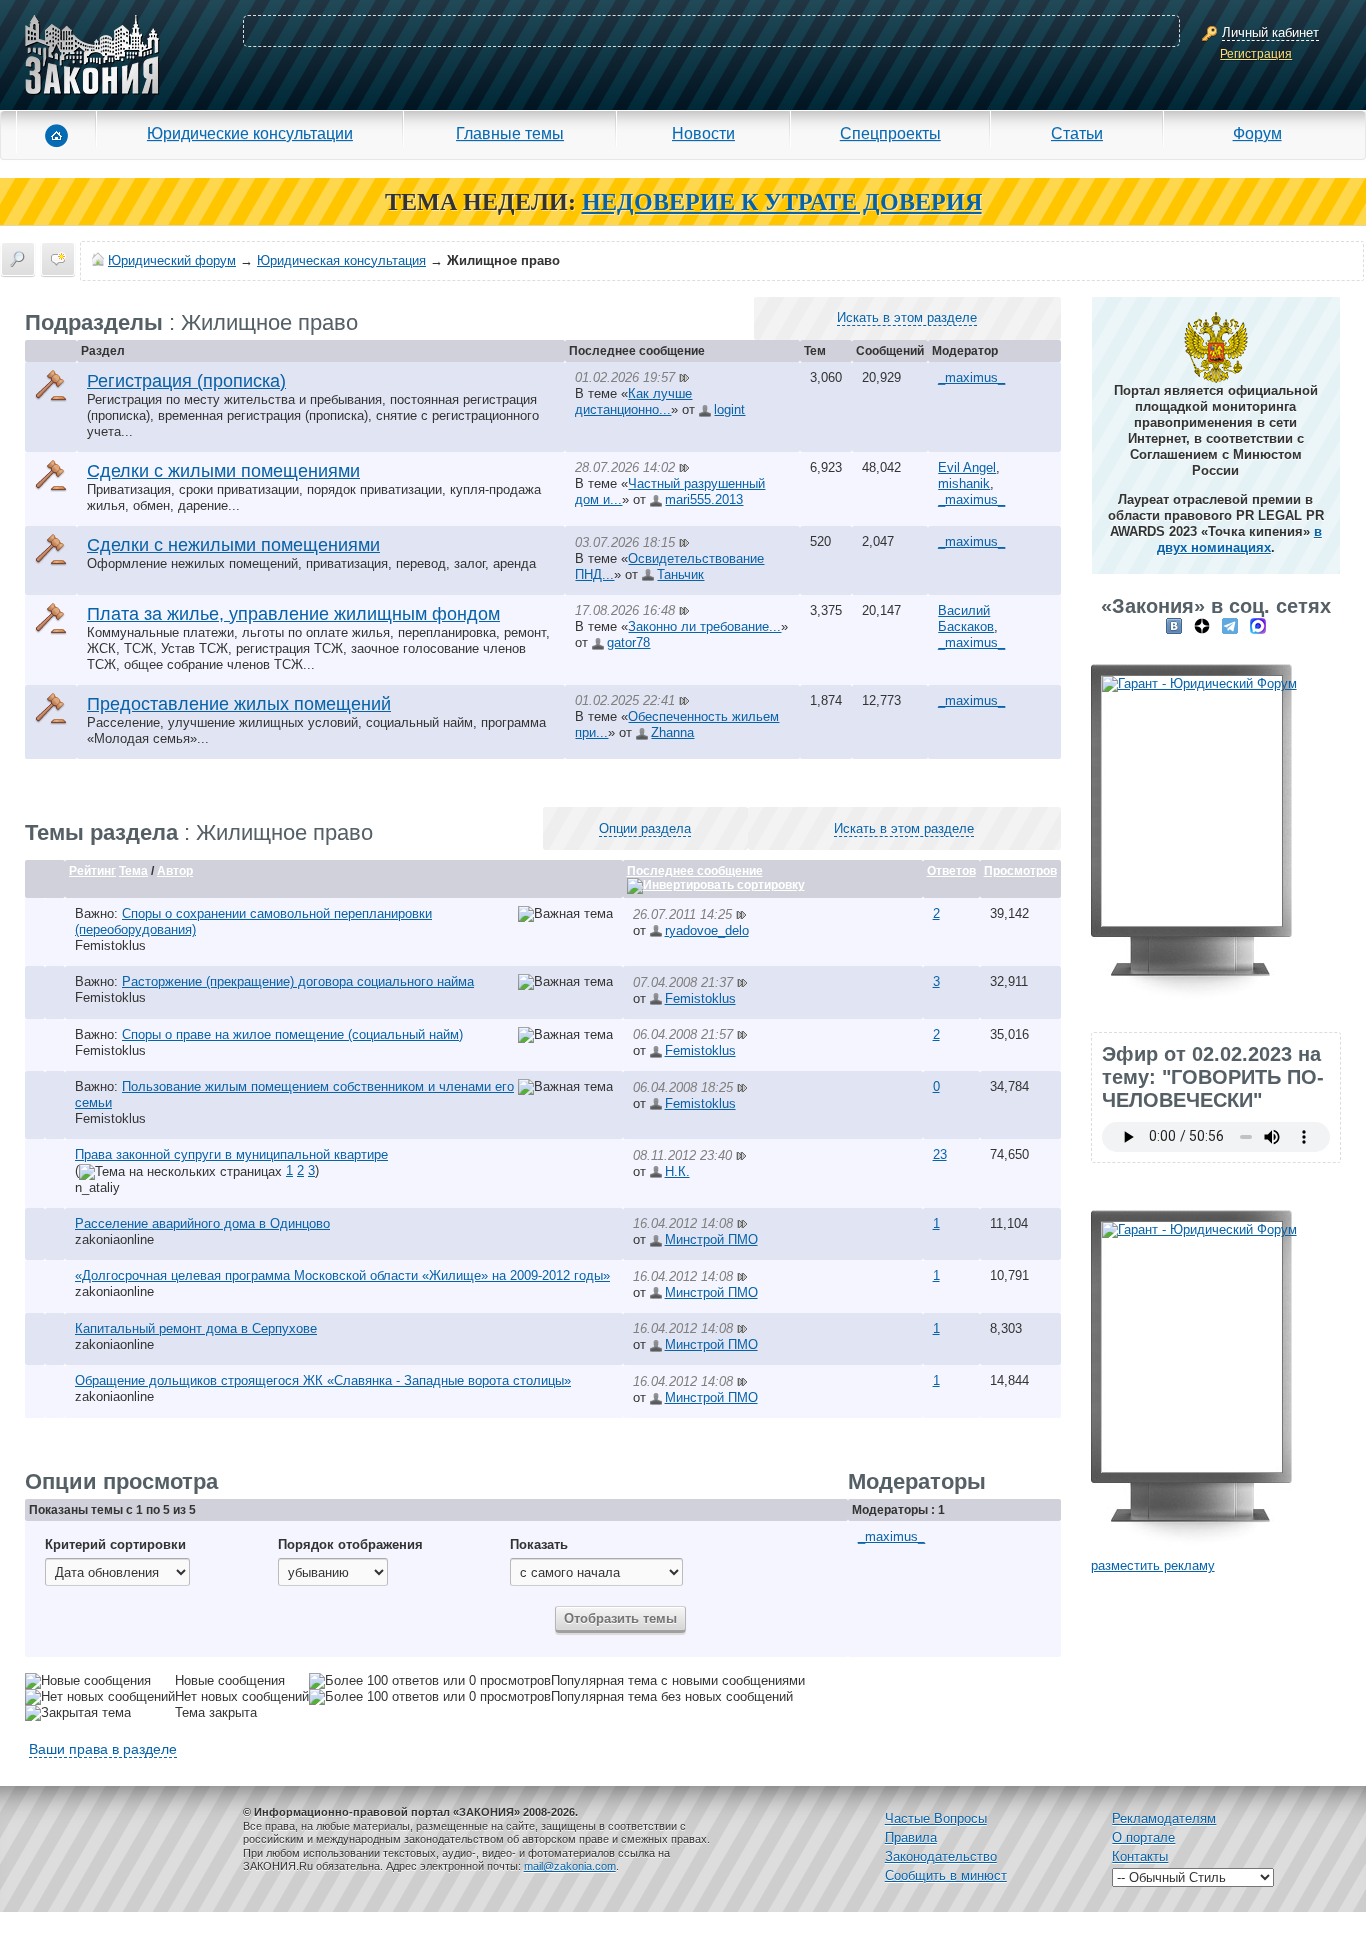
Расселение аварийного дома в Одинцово (202, 1223)
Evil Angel (967, 467)
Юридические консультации (250, 133)
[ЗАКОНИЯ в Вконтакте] (1174, 625)
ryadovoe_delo (707, 930)
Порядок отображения (350, 1544)
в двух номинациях (1239, 539)
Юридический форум (172, 260)
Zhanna (672, 732)
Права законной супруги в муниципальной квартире (231, 1154)
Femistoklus (110, 945)
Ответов (951, 871)
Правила (911, 1837)
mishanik (964, 483)
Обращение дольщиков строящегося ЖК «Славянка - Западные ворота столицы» (323, 1380)
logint (729, 409)
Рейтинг (92, 871)
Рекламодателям (1164, 1818)
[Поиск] (18, 259)
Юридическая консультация (341, 260)
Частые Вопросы (936, 1818)
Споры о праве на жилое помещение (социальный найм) (292, 1034)
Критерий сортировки (115, 1544)
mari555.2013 (704, 499)
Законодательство (941, 1856)
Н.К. (677, 1171)
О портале (1143, 1837)
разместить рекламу (1153, 1565)
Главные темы (510, 133)
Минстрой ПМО (711, 1239)
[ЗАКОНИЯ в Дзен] (1202, 625)
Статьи (1077, 133)
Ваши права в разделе (103, 1749)
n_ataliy (97, 1187)
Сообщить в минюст (946, 1875)
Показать (539, 1544)
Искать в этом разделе (907, 317)
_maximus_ (971, 377)
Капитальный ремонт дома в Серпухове (196, 1328)
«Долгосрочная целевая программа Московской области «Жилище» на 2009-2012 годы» (342, 1275)
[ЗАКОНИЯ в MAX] (1258, 625)
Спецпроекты (890, 133)
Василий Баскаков (966, 618)
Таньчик (680, 574)
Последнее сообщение (695, 871)
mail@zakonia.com (570, 1866)
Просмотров (1020, 871)
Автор (175, 871)
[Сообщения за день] (58, 259)
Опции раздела (645, 828)
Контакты (1140, 1856)
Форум (1257, 133)
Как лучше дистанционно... (633, 401)
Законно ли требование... (704, 626)
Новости (703, 133)
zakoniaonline (114, 1239)
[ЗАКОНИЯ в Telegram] (1230, 625)
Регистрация (1256, 54)
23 (940, 1154)
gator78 (628, 642)
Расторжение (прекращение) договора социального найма (298, 981)
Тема (133, 871)
